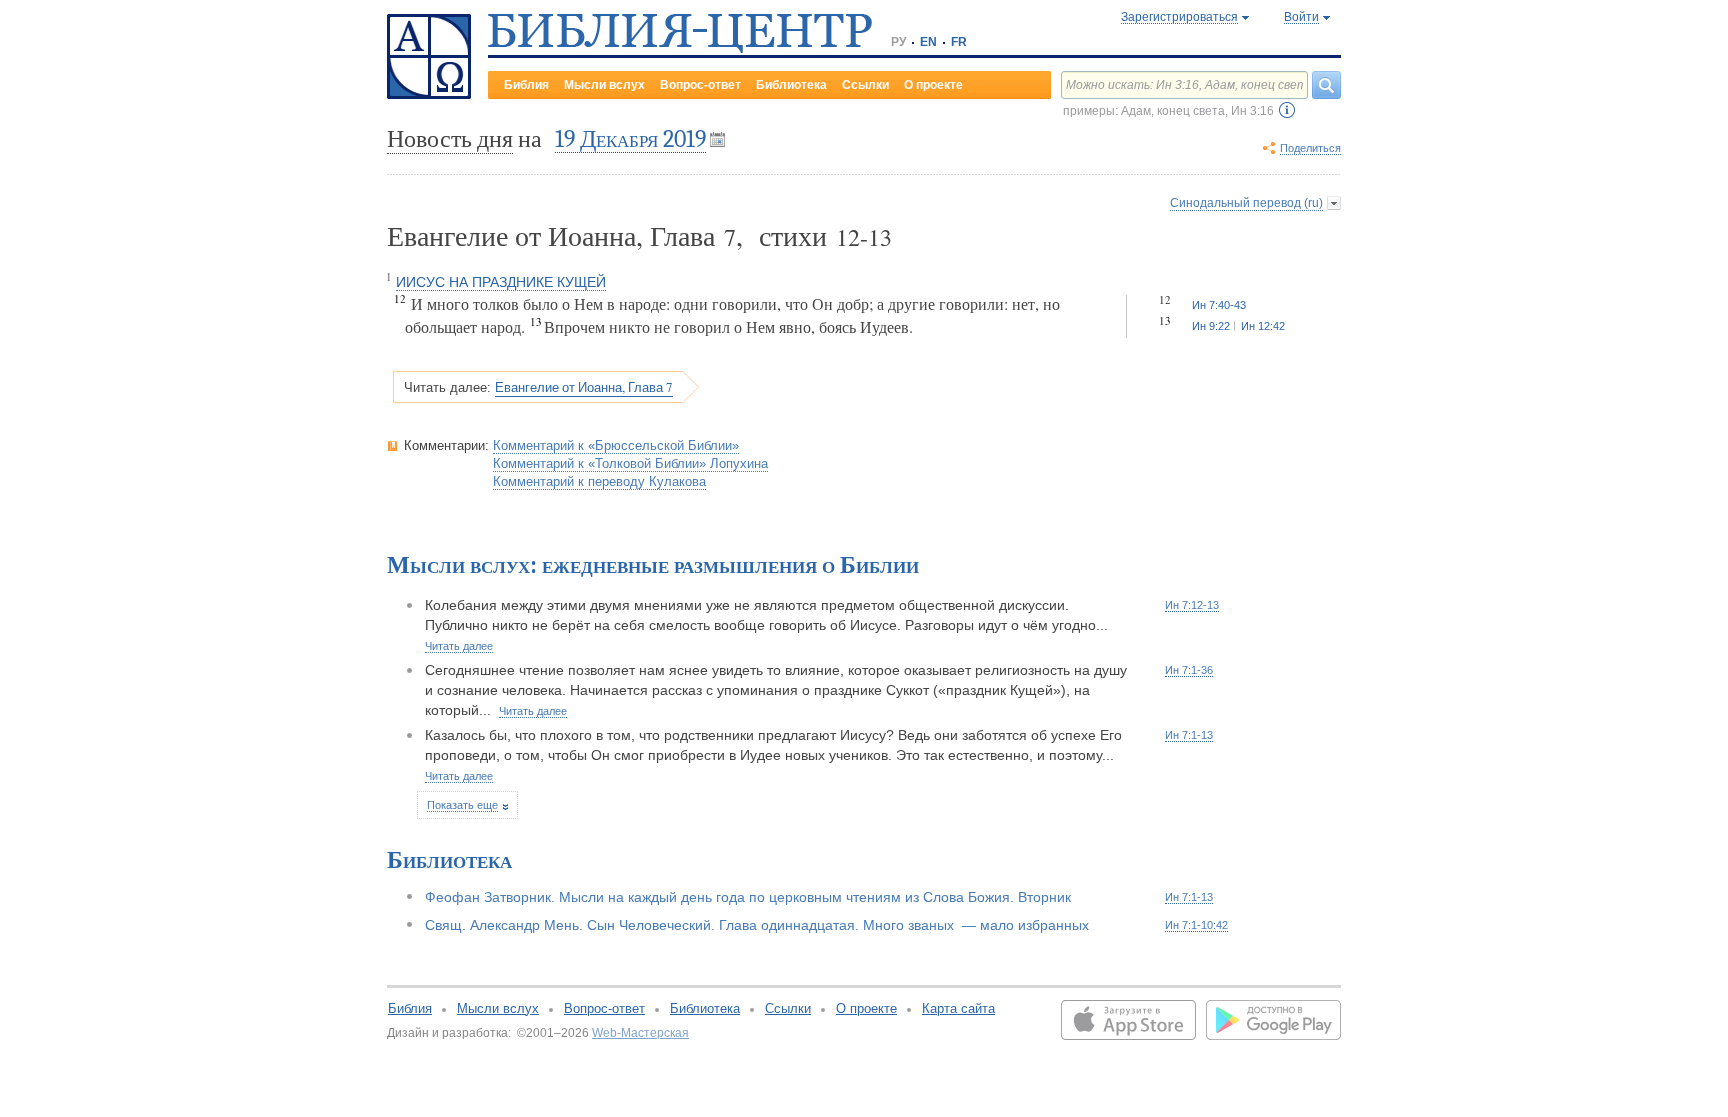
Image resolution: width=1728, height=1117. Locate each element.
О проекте (933, 85)
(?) (1287, 110)
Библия (526, 85)
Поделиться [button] (1310, 148)
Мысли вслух (604, 85)
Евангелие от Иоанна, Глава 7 (584, 387)
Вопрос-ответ (700, 85)
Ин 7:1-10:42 (1196, 925)
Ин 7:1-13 (1189, 735)
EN (928, 42)
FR (959, 42)
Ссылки (865, 85)
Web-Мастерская (640, 1033)
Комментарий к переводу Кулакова (599, 481)
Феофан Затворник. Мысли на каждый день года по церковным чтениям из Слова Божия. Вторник (748, 897)
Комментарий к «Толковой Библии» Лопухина (630, 463)
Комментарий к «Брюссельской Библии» (616, 445)
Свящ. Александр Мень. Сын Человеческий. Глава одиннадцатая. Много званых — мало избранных (757, 925)
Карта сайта (958, 1008)
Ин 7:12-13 (1192, 605)
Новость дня (450, 139)
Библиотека (791, 85)
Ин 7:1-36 (1189, 670)
